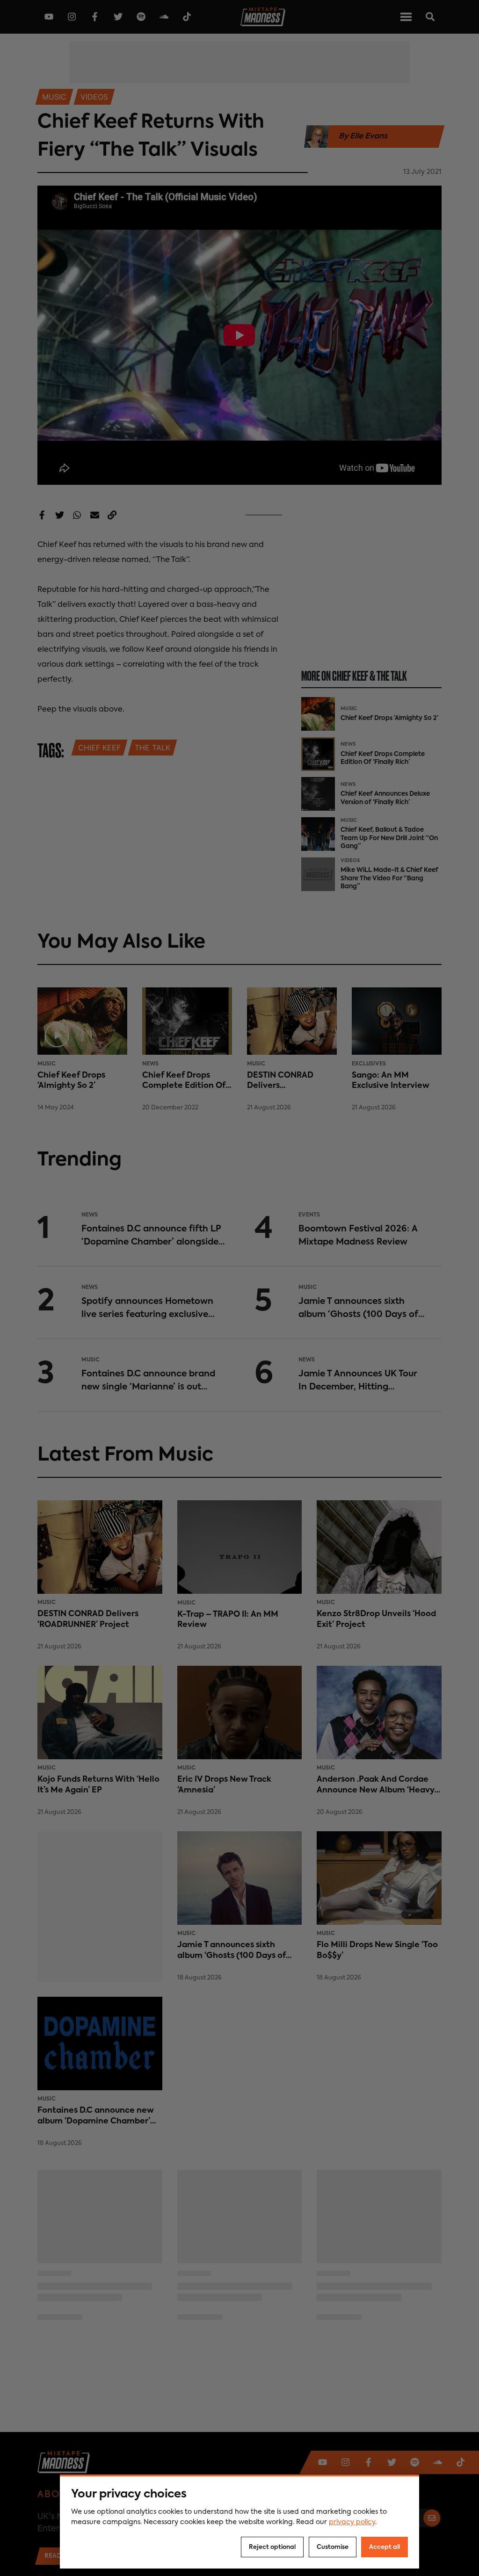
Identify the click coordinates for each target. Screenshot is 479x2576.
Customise (333, 2547)
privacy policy (352, 2522)
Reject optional (272, 2547)
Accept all (385, 2547)
